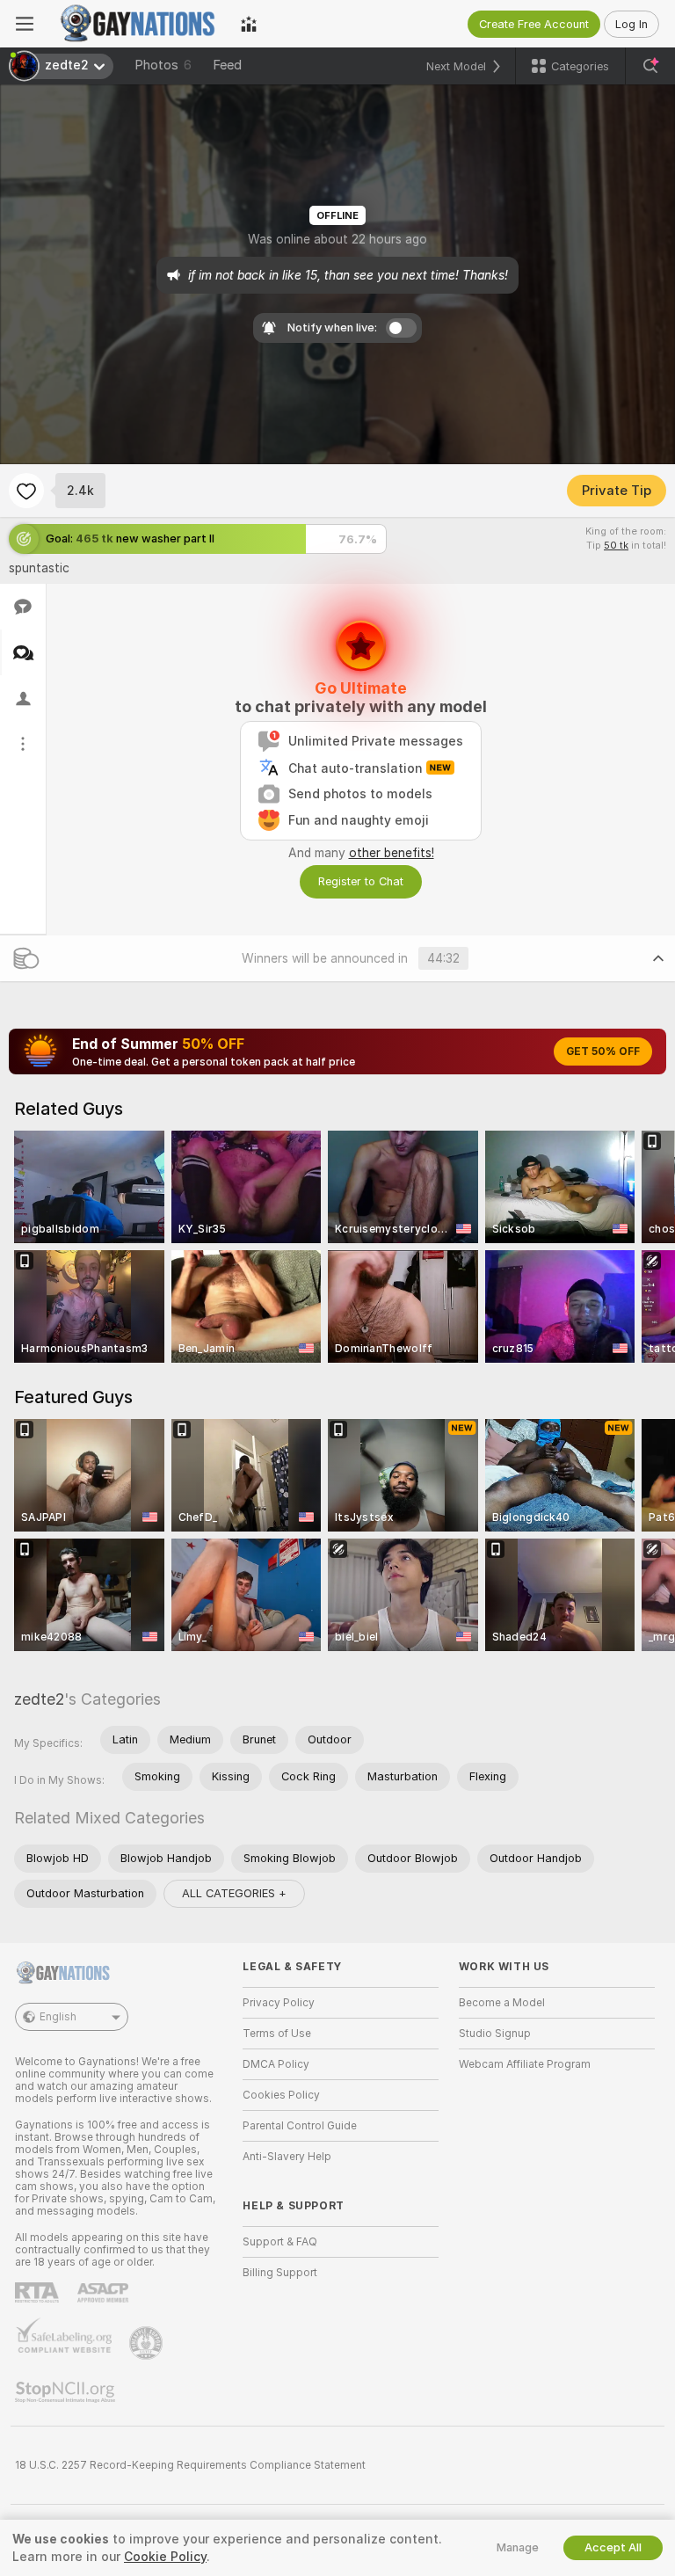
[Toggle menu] (25, 24)
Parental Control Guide (300, 2126)
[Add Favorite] (26, 491)
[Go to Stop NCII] (67, 2392)
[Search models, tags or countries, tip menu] (650, 66)
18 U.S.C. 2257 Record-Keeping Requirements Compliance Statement (190, 2465)
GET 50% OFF (603, 1052)
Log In (631, 24)
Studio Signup (495, 2034)
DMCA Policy (276, 2064)
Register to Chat (361, 881)
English (58, 2017)
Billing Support (280, 2273)
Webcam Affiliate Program (525, 2064)
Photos (163, 65)
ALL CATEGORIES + (234, 1893)
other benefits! (392, 853)
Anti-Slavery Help (287, 2157)
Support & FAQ (280, 2242)
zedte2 (39, 1699)
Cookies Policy (281, 2095)
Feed (227, 65)
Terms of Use (277, 2034)
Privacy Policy (279, 2003)
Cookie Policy (165, 2557)
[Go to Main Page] (137, 24)
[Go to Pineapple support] (148, 2343)
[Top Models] (249, 24)
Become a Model (502, 2003)
